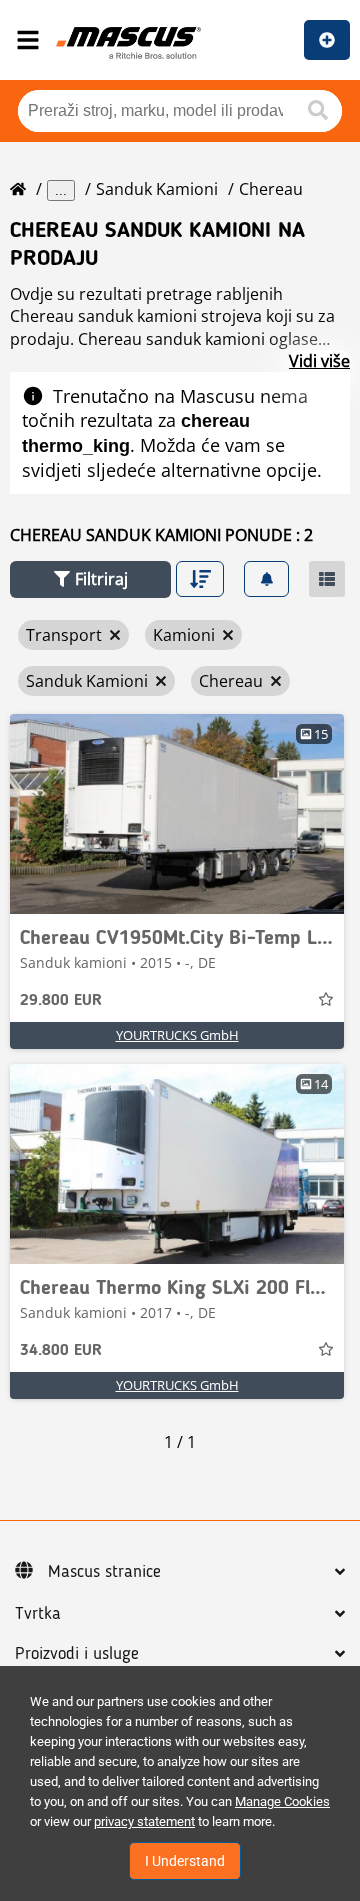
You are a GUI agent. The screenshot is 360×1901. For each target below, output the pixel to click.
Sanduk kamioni (157, 189)
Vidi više (319, 361)
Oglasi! (327, 40)
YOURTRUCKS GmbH (177, 1035)
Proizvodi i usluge (77, 1654)
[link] (177, 814)
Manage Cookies (282, 1801)
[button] (90, 579)
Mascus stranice (104, 1572)
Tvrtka (38, 1614)
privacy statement (144, 1821)
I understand (185, 1861)
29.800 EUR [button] (61, 1001)
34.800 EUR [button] (61, 1351)
